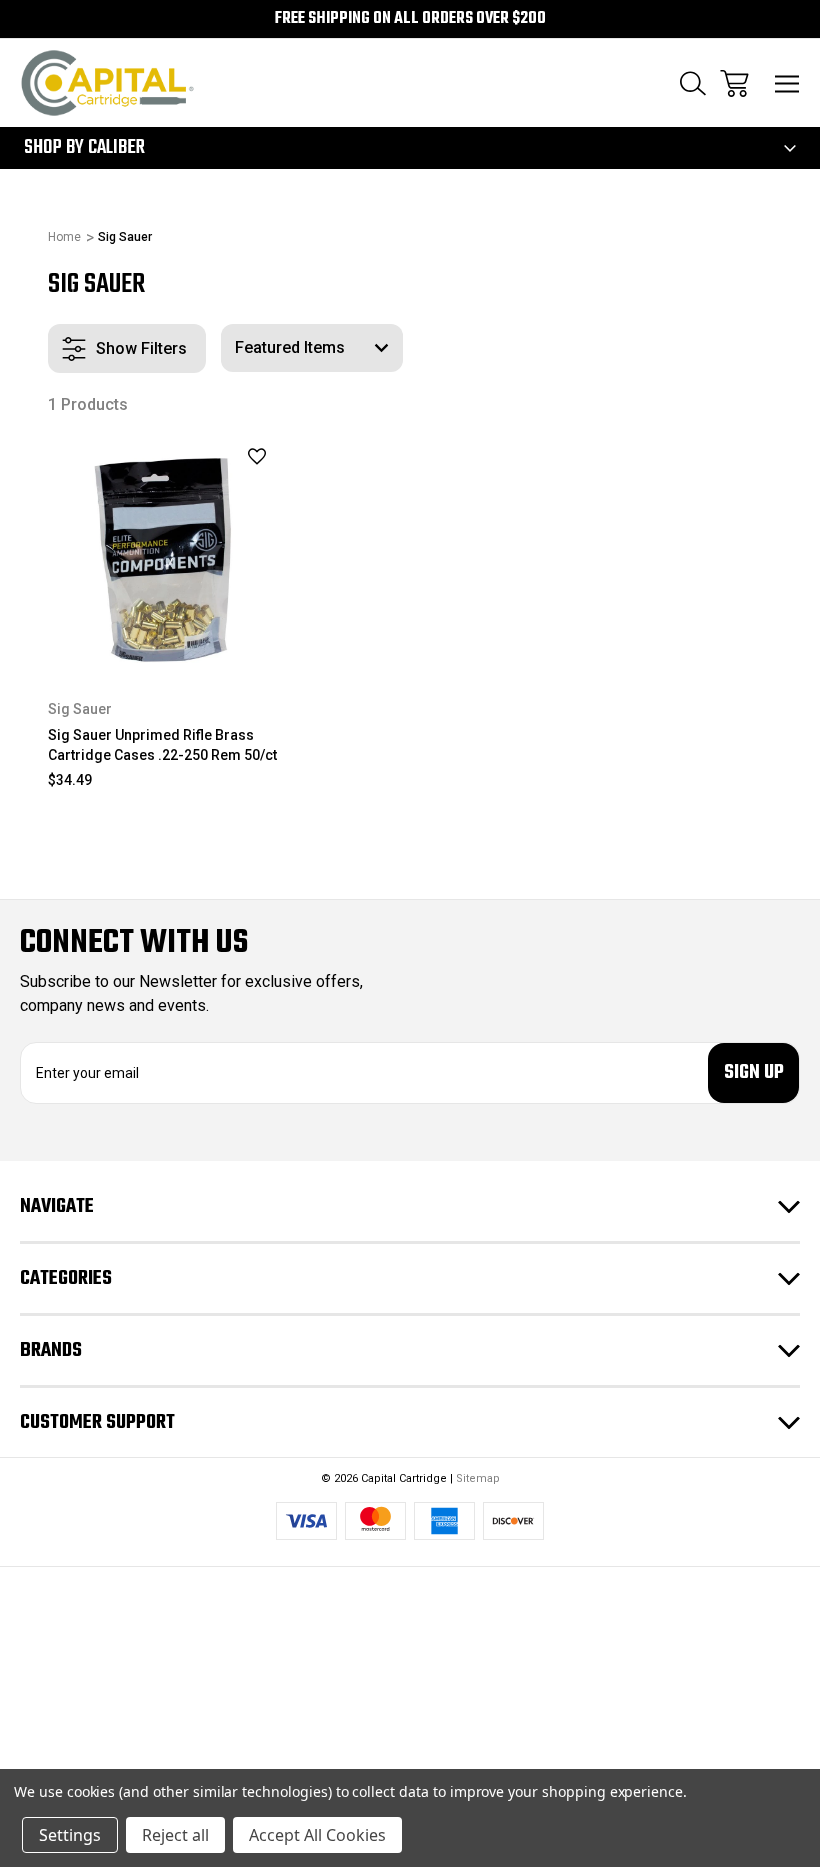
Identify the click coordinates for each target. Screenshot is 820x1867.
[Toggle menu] (787, 83)
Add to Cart (164, 643)
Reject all (175, 1835)
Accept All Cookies (317, 1835)
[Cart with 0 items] (734, 83)
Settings (70, 1835)
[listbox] (312, 348)
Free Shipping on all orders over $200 (410, 19)
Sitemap (478, 1478)
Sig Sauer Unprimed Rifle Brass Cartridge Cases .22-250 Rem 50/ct (162, 745)
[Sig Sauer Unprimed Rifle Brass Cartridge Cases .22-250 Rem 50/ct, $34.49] (163, 553)
